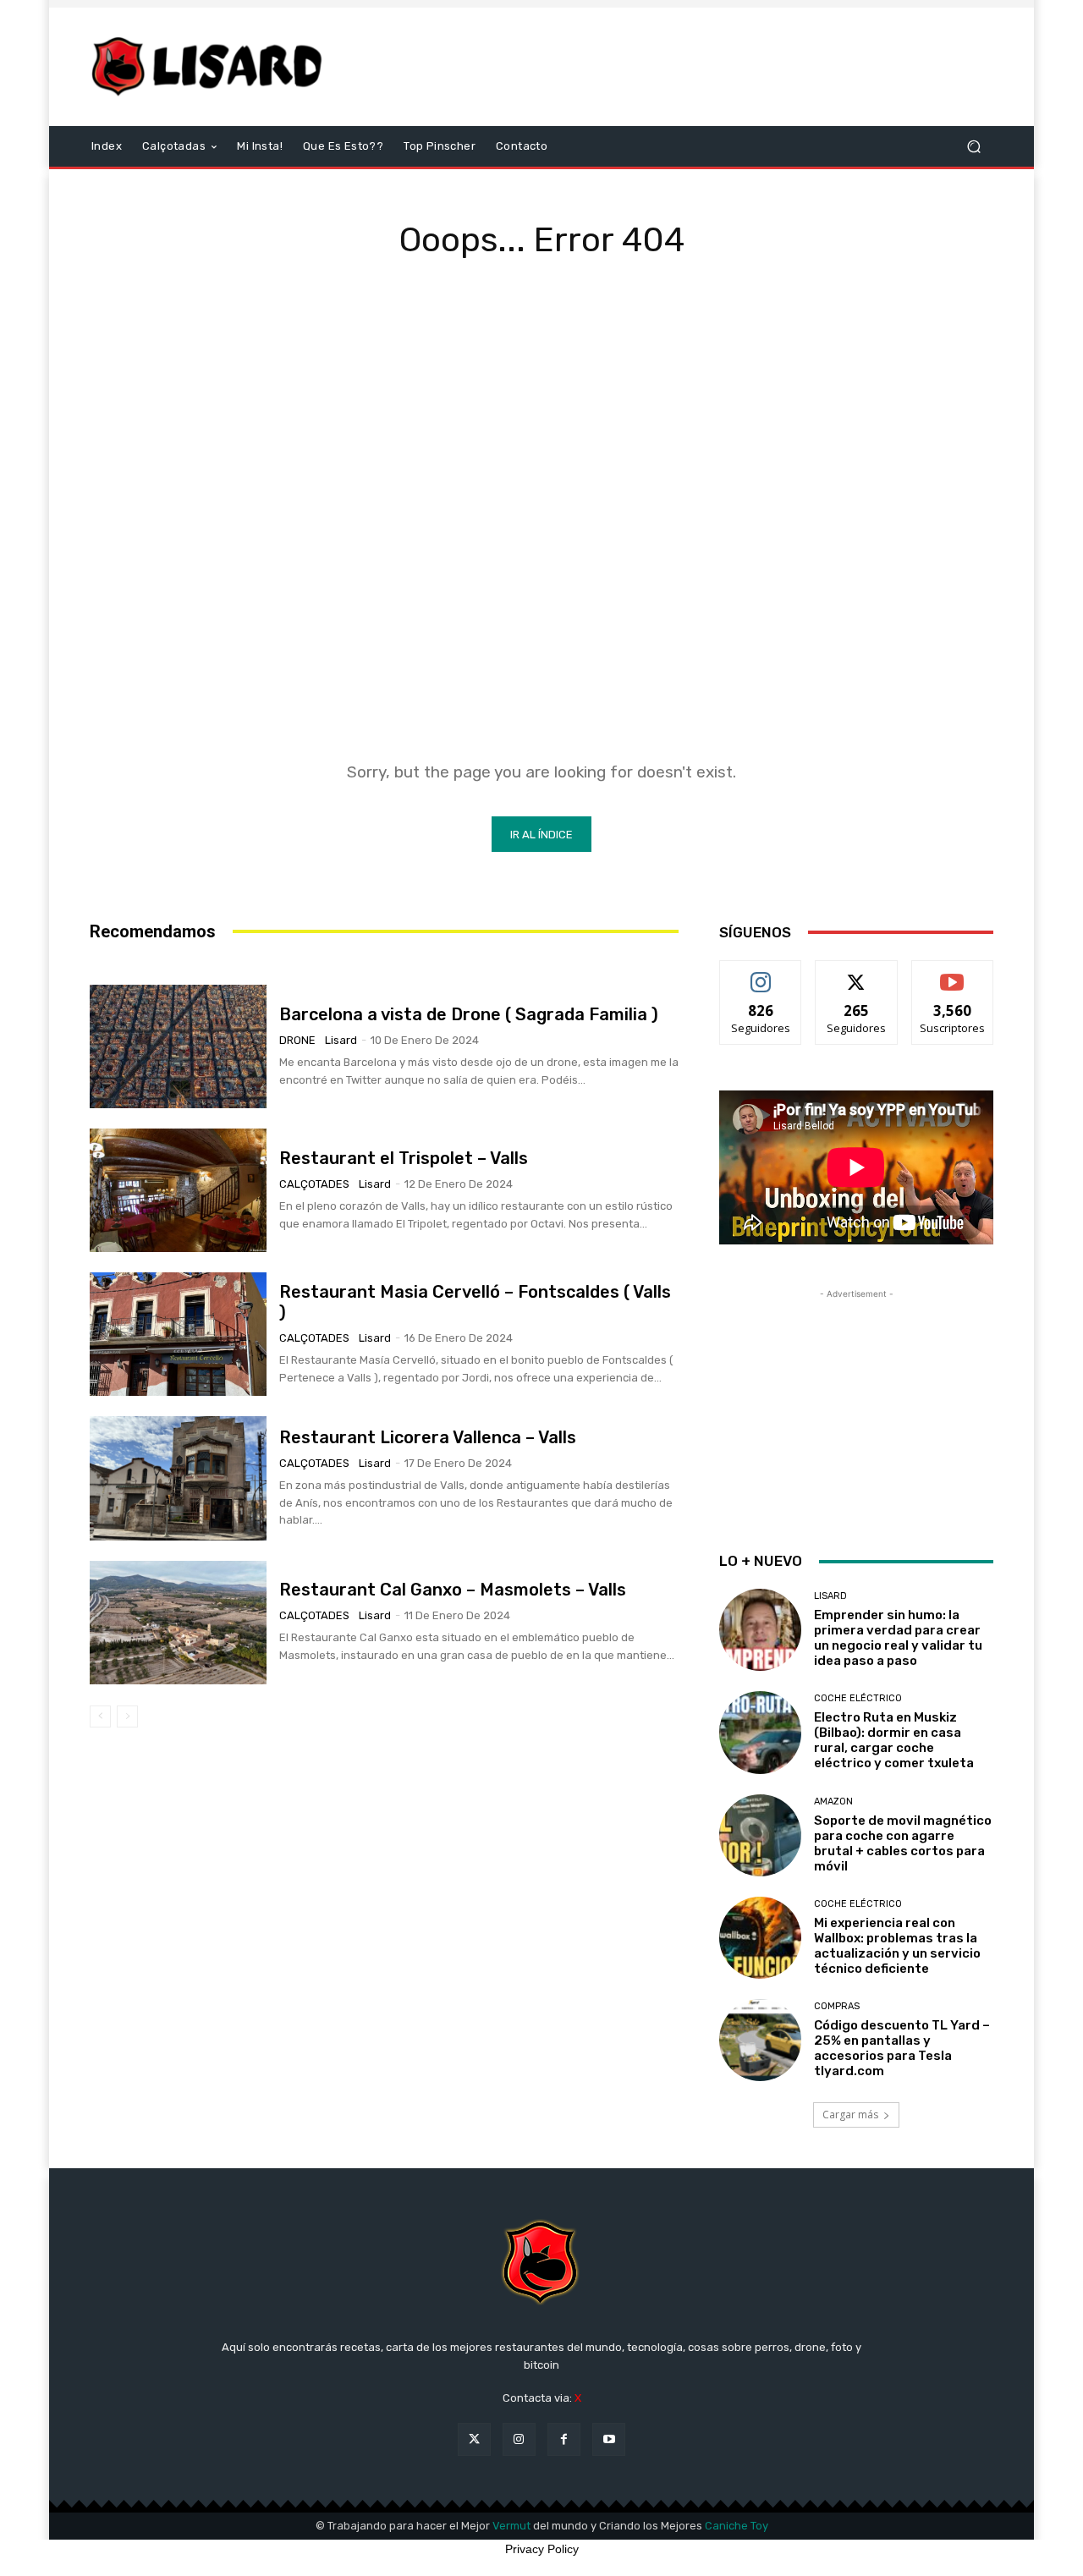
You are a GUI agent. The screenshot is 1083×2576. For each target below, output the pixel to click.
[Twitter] (474, 2439)
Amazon (833, 1802)
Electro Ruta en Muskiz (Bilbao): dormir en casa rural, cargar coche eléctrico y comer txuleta (894, 1740)
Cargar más (850, 2115)
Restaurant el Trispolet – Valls (404, 1158)
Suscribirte (952, 973)
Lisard (830, 1596)
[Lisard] (211, 67)
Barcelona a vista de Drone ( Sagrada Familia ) (469, 1014)
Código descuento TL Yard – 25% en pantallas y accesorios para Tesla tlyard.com (902, 2048)
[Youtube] (609, 2439)
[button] (973, 147)
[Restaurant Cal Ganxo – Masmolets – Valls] (178, 1623)
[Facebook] (564, 2439)
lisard (341, 1040)
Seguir (761, 973)
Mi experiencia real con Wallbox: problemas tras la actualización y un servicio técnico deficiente (897, 1946)
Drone (297, 1040)
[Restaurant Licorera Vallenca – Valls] (178, 1478)
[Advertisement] (683, 67)
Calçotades (314, 1184)
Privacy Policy (542, 2549)
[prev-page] (100, 1716)
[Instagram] (519, 2439)
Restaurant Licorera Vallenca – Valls (428, 1437)
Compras (837, 2006)
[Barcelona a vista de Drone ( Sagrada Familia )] (178, 1046)
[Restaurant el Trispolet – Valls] (178, 1190)
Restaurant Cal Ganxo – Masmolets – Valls (453, 1590)
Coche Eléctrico (858, 1698)
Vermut (511, 2526)
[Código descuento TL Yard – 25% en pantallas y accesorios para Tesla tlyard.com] (760, 2040)
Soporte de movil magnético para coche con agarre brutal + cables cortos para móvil (903, 1843)
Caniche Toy (737, 2526)
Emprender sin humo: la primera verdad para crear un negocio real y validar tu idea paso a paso (898, 1638)
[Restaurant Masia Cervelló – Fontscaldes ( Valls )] (178, 1334)
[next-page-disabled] (127, 1716)
